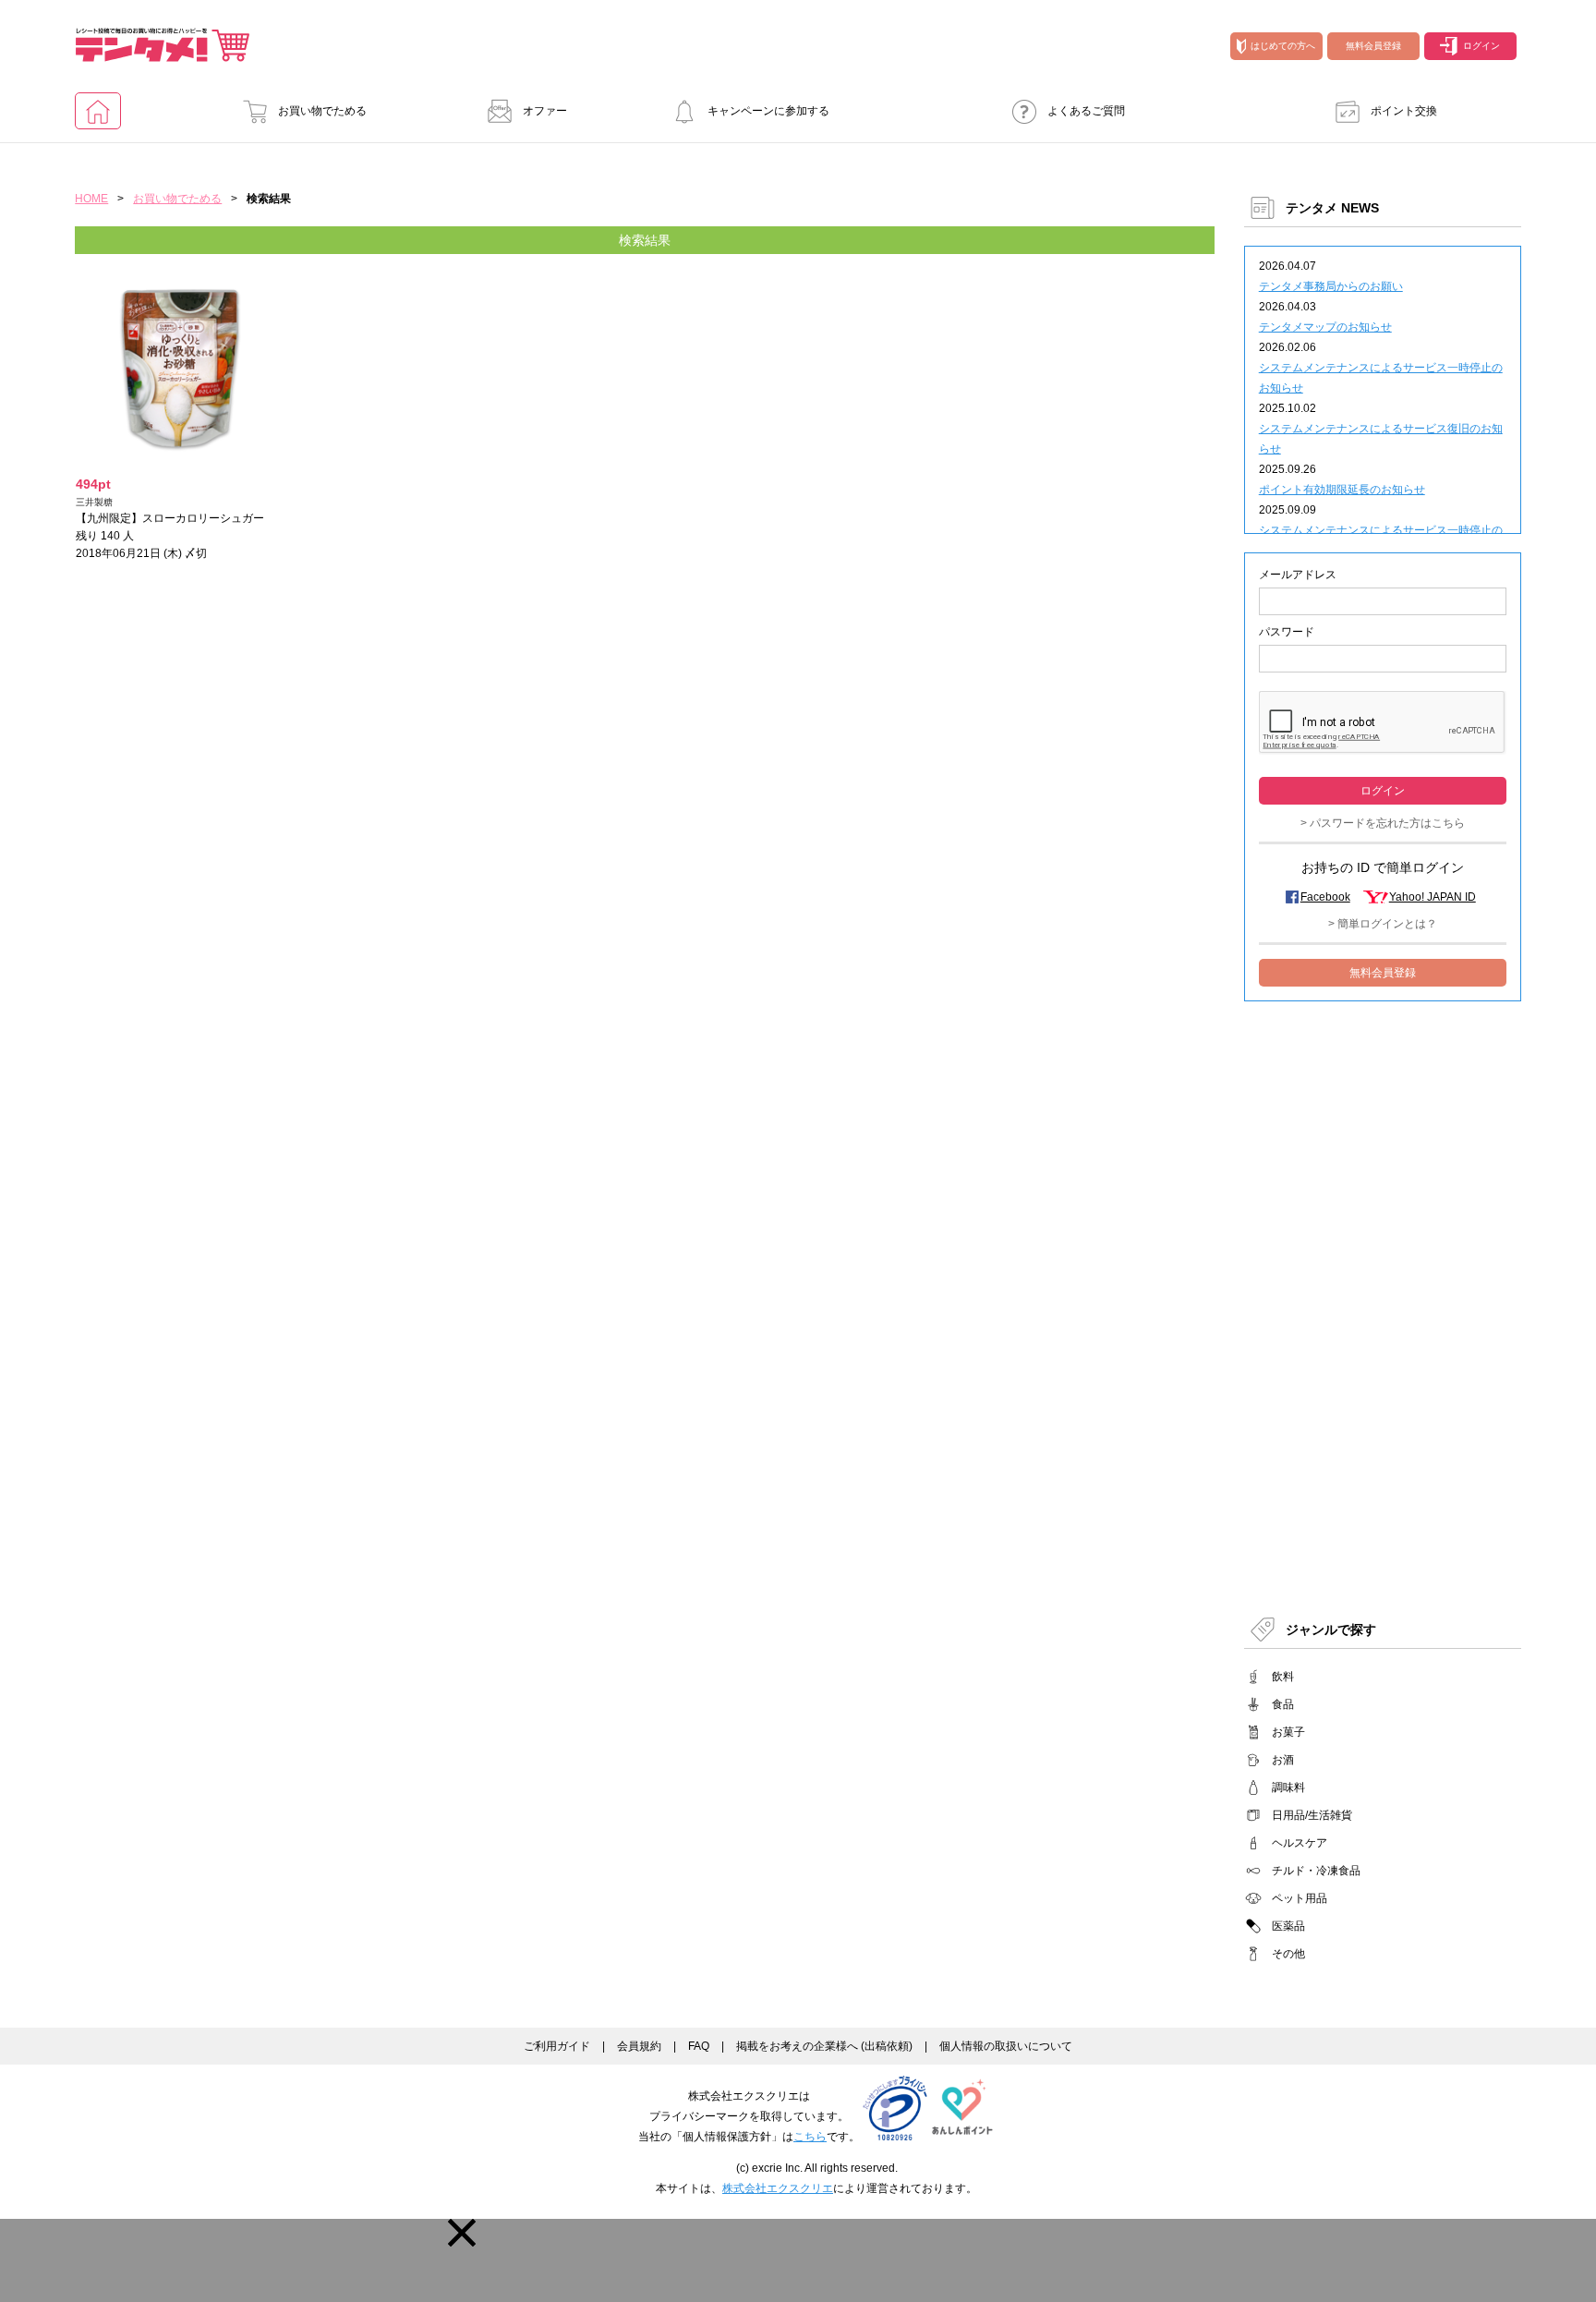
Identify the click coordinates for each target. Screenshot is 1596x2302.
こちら (810, 2137)
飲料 (1283, 1677)
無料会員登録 (1373, 46)
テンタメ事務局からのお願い (1331, 286)
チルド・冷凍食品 (1316, 1871)
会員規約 (639, 2046)
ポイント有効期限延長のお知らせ (1342, 490)
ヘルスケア (1300, 1843)
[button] (462, 2233)
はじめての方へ (1283, 46)
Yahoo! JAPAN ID (1433, 897)
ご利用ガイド (557, 2046)
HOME (91, 199)
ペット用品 (1300, 1898)
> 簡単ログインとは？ (1383, 924)
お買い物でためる (322, 111)
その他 (1288, 1954)
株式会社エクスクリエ (778, 2188)
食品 (1283, 1704)
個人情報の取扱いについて (1006, 2046)
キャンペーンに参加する (768, 111)
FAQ (699, 2046)
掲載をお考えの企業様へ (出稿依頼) (824, 2046)
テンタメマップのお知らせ (1325, 327)
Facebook (1325, 897)
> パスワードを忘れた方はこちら (1383, 823)
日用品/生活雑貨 (1312, 1815)
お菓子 (1288, 1732)
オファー (545, 111)
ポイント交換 (1404, 111)
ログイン (1481, 46)
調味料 (1288, 1787)
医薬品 (1288, 1926)
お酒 (1283, 1760)
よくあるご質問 (1086, 111)
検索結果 (645, 240)
